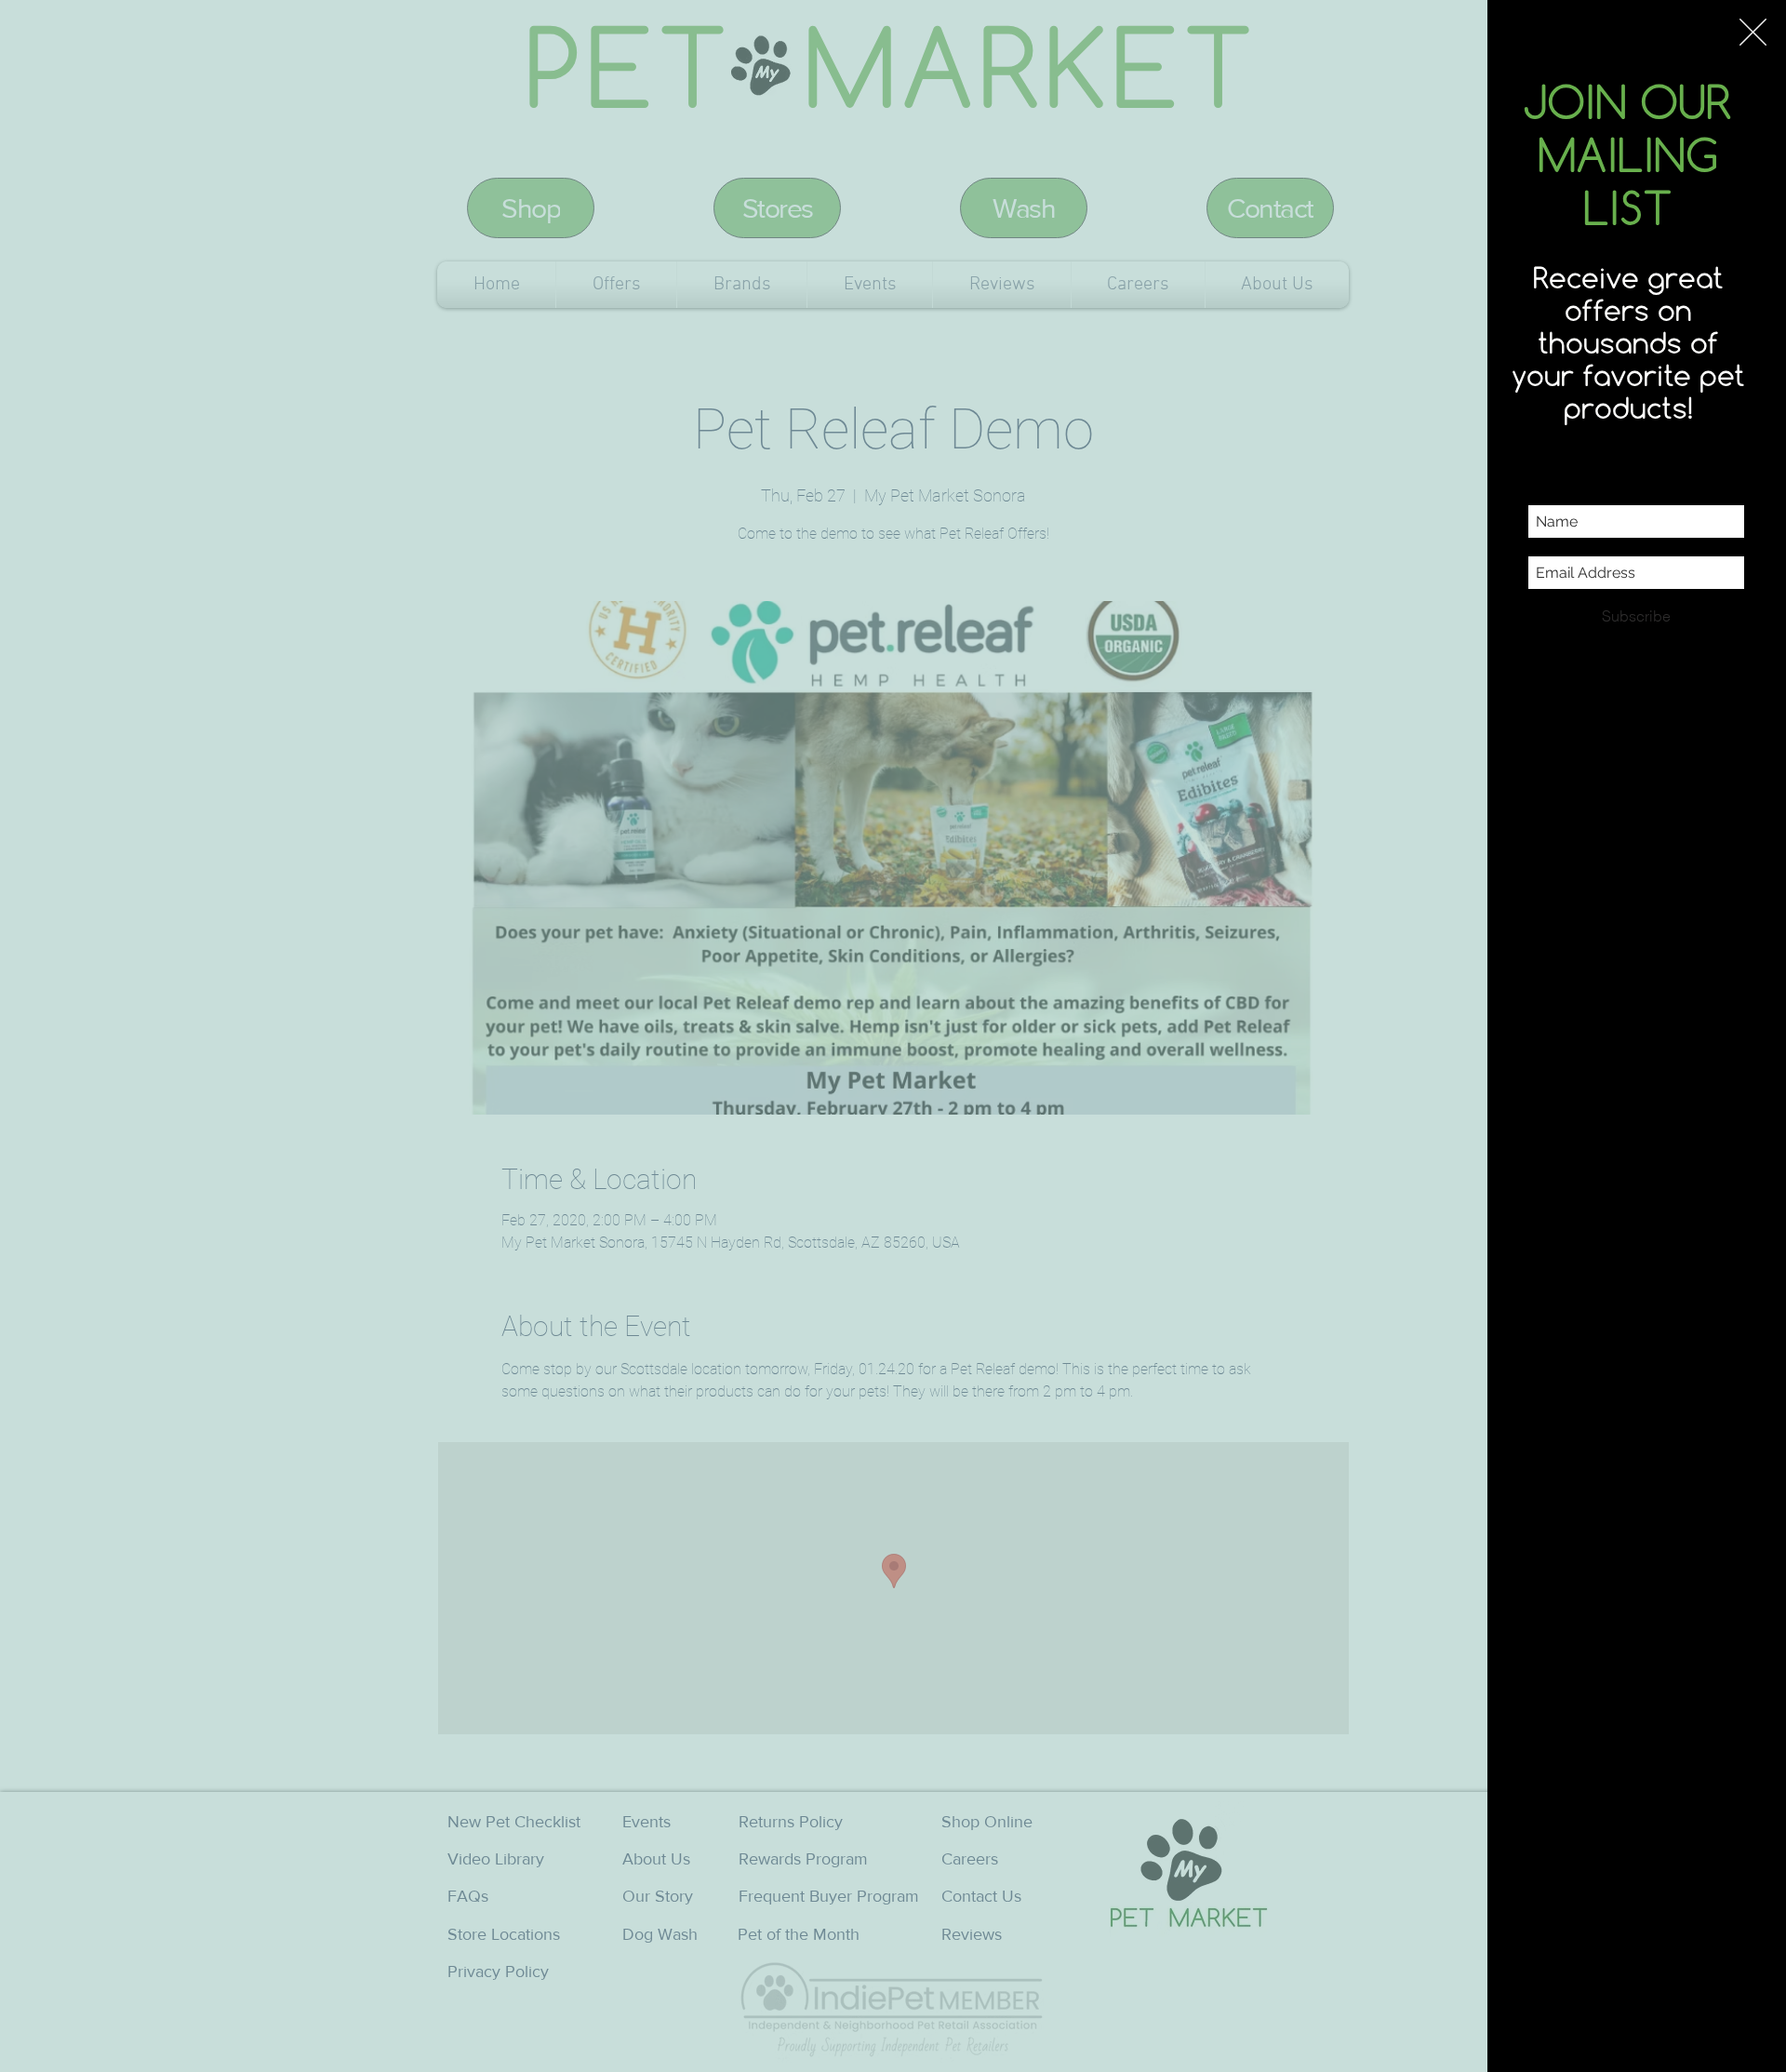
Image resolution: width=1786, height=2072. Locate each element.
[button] (1753, 32)
